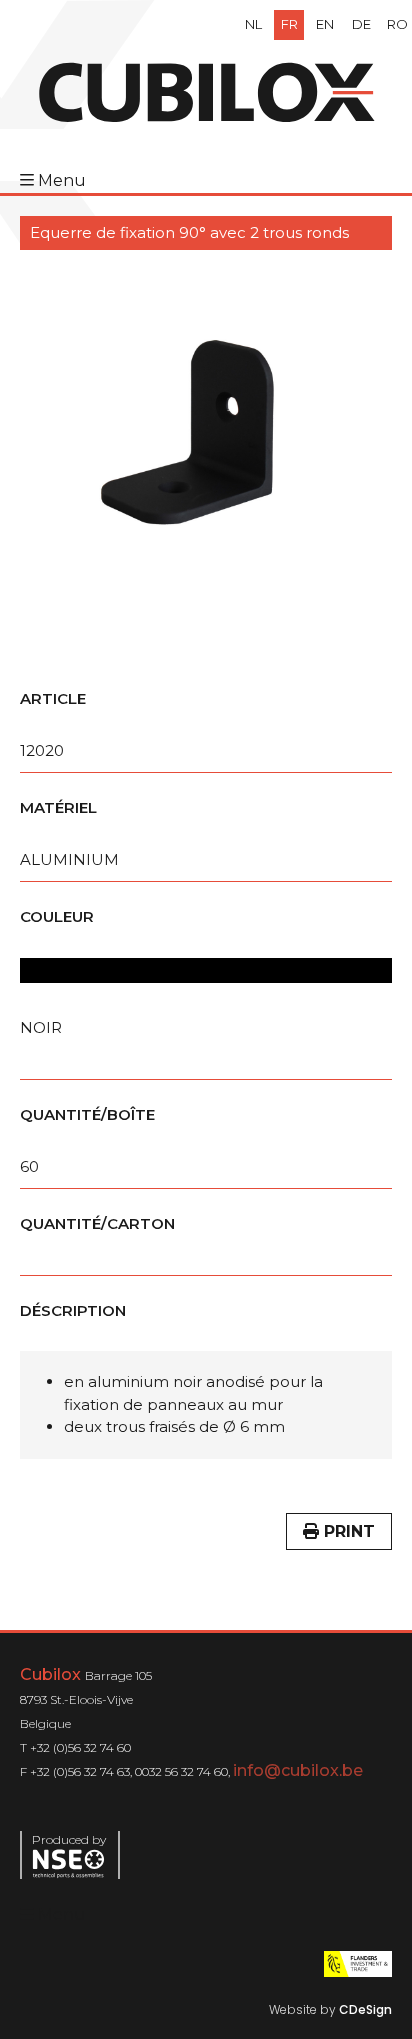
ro (397, 24)
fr (289, 24)
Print (347, 1531)
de (361, 24)
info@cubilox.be (298, 1770)
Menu (62, 180)
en (325, 24)
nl (253, 24)
